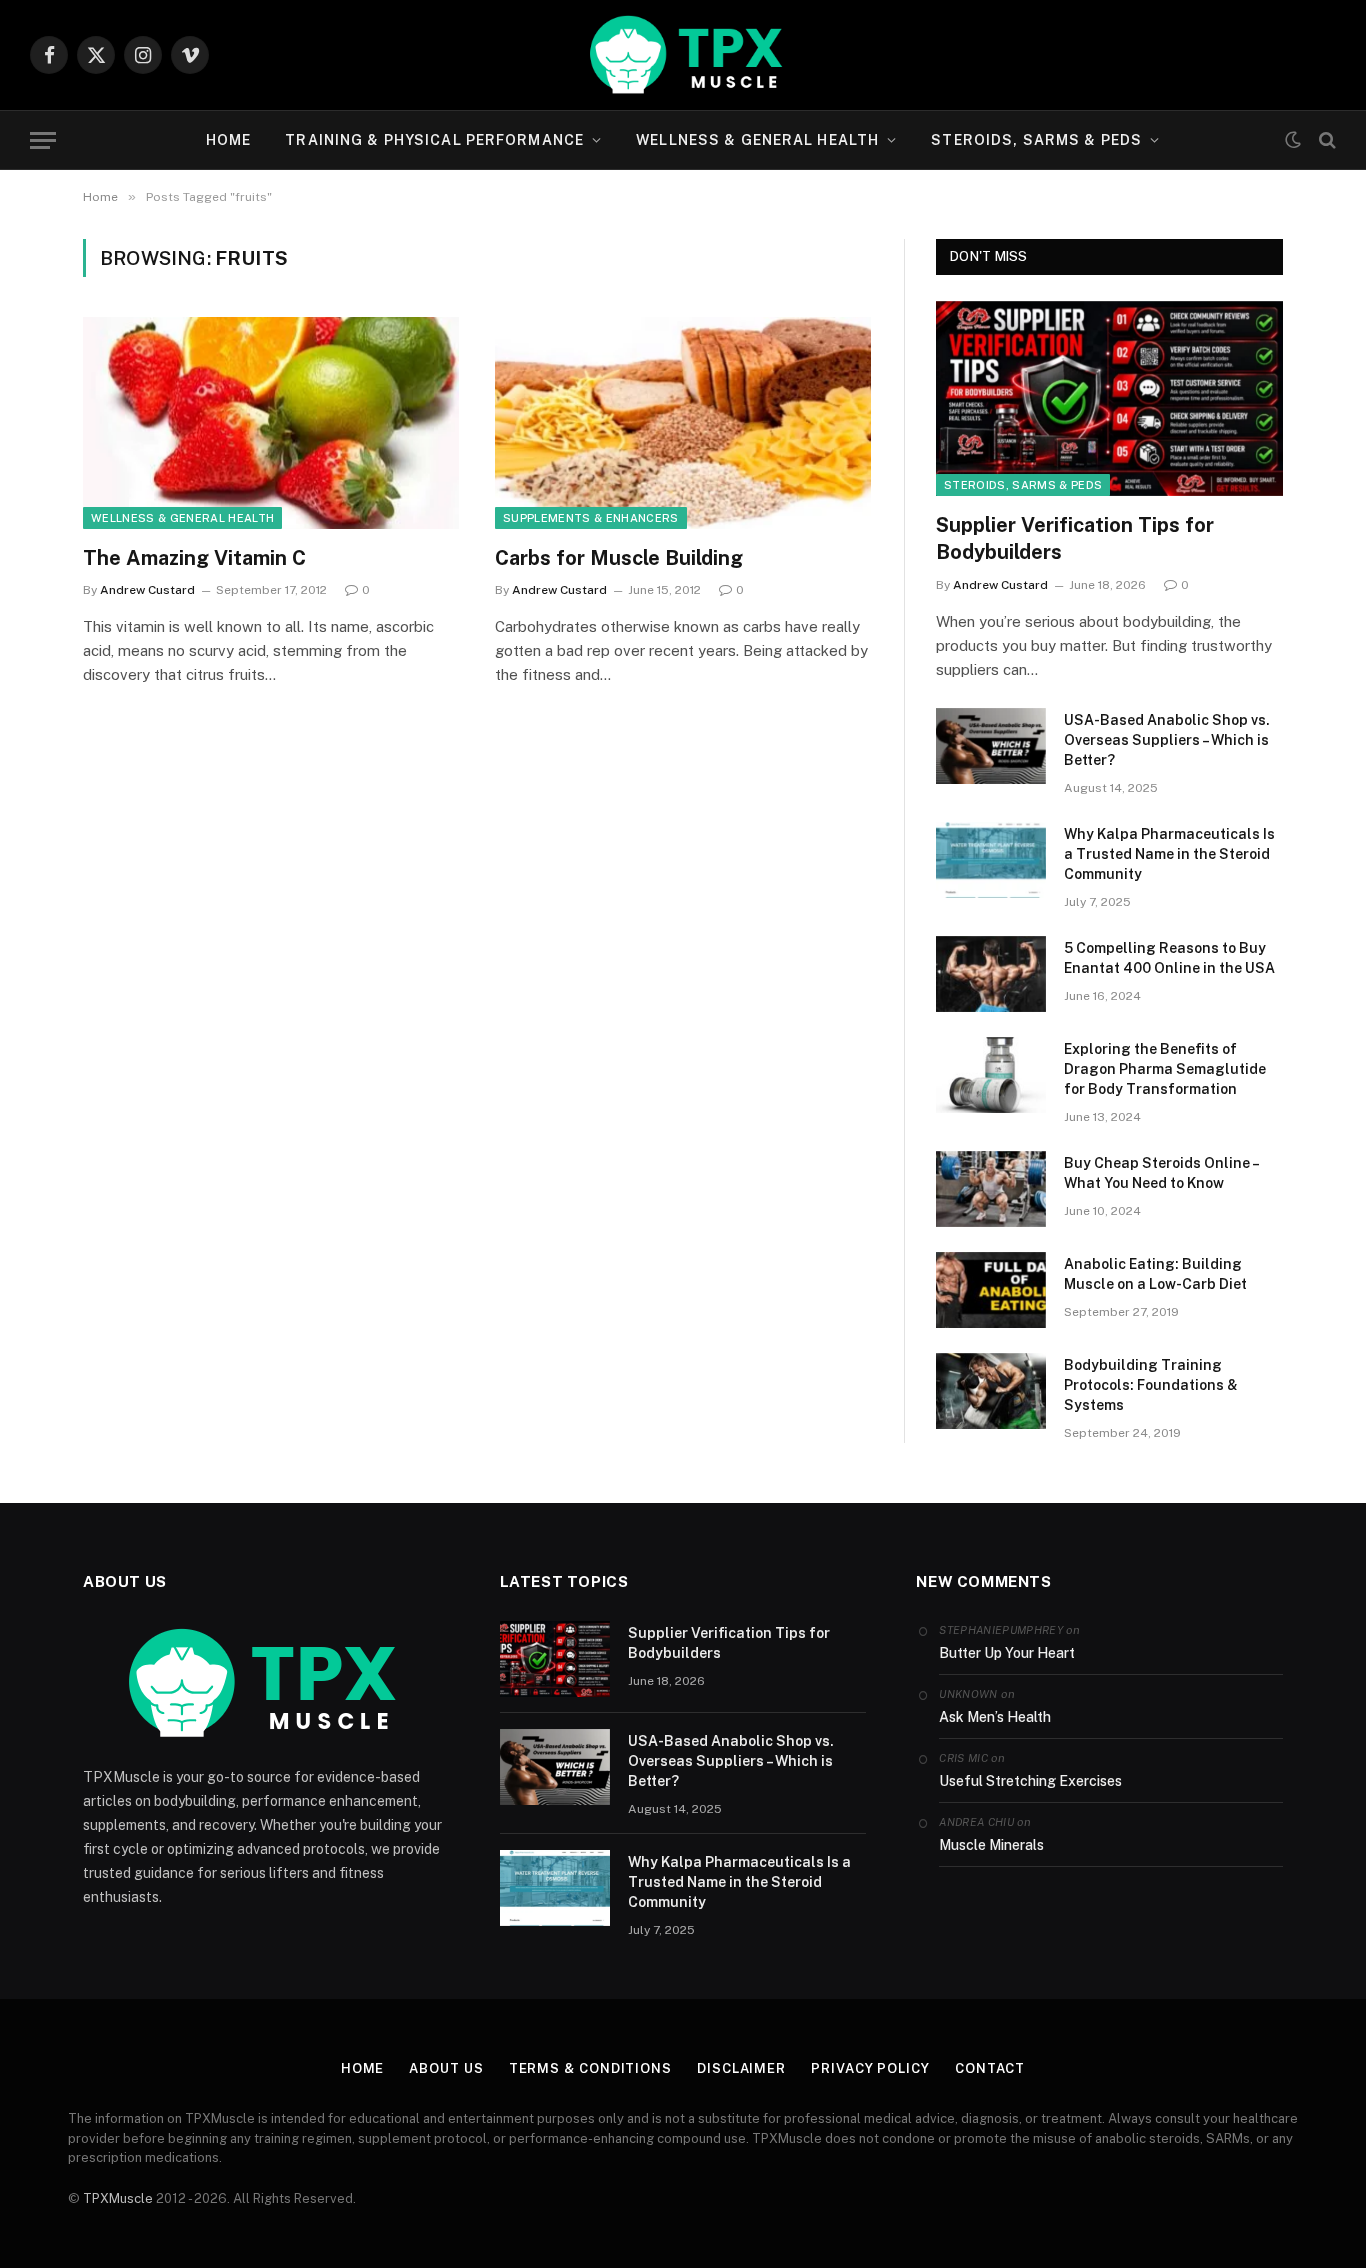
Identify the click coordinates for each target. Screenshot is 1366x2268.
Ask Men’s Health (995, 1717)
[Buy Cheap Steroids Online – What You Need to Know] (991, 1189)
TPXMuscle (118, 2198)
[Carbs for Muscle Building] (683, 423)
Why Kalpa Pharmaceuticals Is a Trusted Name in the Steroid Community (1169, 854)
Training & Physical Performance (434, 140)
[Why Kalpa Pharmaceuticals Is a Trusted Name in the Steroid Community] (991, 860)
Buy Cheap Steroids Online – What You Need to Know (1161, 1173)
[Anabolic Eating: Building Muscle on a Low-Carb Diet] (991, 1290)
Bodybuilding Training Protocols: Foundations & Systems (1151, 1385)
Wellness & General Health (757, 140)
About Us (446, 2068)
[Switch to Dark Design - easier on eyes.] (1293, 140)
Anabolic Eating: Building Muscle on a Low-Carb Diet (1155, 1274)
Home (228, 140)
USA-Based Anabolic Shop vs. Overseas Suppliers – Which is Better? (1167, 740)
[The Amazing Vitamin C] (271, 423)
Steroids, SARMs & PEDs (1036, 140)
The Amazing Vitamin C (194, 558)
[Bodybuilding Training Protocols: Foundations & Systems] (991, 1391)
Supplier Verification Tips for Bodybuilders (1075, 538)
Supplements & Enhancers (591, 518)
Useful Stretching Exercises (1030, 1781)
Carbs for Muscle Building (619, 558)
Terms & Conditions (590, 2068)
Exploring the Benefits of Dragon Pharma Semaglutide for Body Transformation (1165, 1069)
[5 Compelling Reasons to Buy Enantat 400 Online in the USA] (991, 974)
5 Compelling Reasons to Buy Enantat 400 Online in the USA (1169, 958)
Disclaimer (741, 2068)
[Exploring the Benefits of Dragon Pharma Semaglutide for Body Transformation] (991, 1075)
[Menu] (43, 140)
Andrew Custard (147, 590)
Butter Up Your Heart (1007, 1653)
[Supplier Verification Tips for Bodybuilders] (1109, 398)
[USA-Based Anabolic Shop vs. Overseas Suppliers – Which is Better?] (991, 746)
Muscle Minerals (991, 1845)
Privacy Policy (870, 2068)
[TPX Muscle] (683, 55)
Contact (990, 2068)
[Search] (1325, 140)
